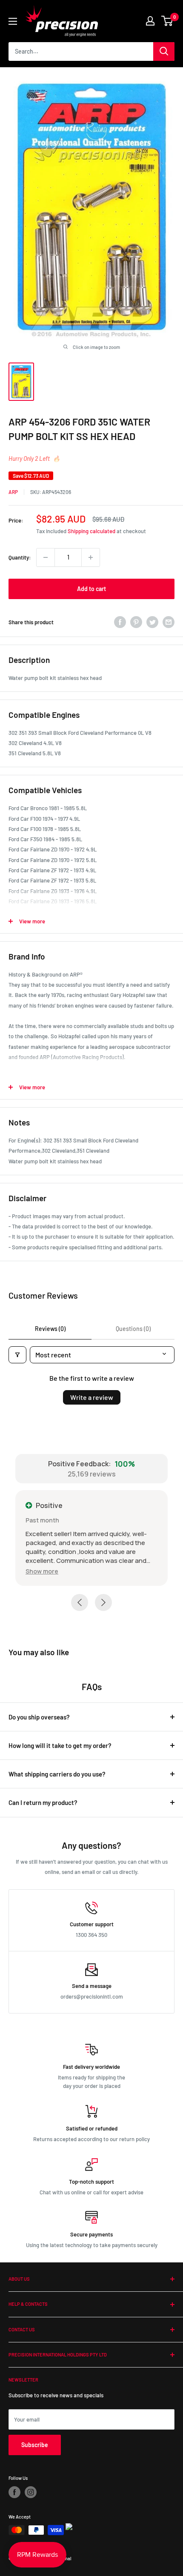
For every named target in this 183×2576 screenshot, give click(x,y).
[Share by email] (169, 622)
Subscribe (35, 2445)
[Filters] (17, 1355)
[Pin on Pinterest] (136, 622)
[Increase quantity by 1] (91, 557)
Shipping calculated (91, 531)
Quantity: (20, 557)
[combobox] (81, 51)
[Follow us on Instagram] (31, 2492)
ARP (13, 492)
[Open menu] (13, 21)
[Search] (164, 51)
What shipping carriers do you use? (57, 1774)
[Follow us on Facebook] (14, 2492)
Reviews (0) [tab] (50, 1329)
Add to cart (91, 589)
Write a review (92, 1397)
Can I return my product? (43, 1802)
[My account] (150, 21)
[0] (167, 21)
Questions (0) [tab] (133, 1329)
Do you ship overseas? (39, 1717)
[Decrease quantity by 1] (46, 557)
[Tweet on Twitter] (152, 622)
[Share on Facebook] (120, 622)
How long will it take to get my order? (60, 1745)
